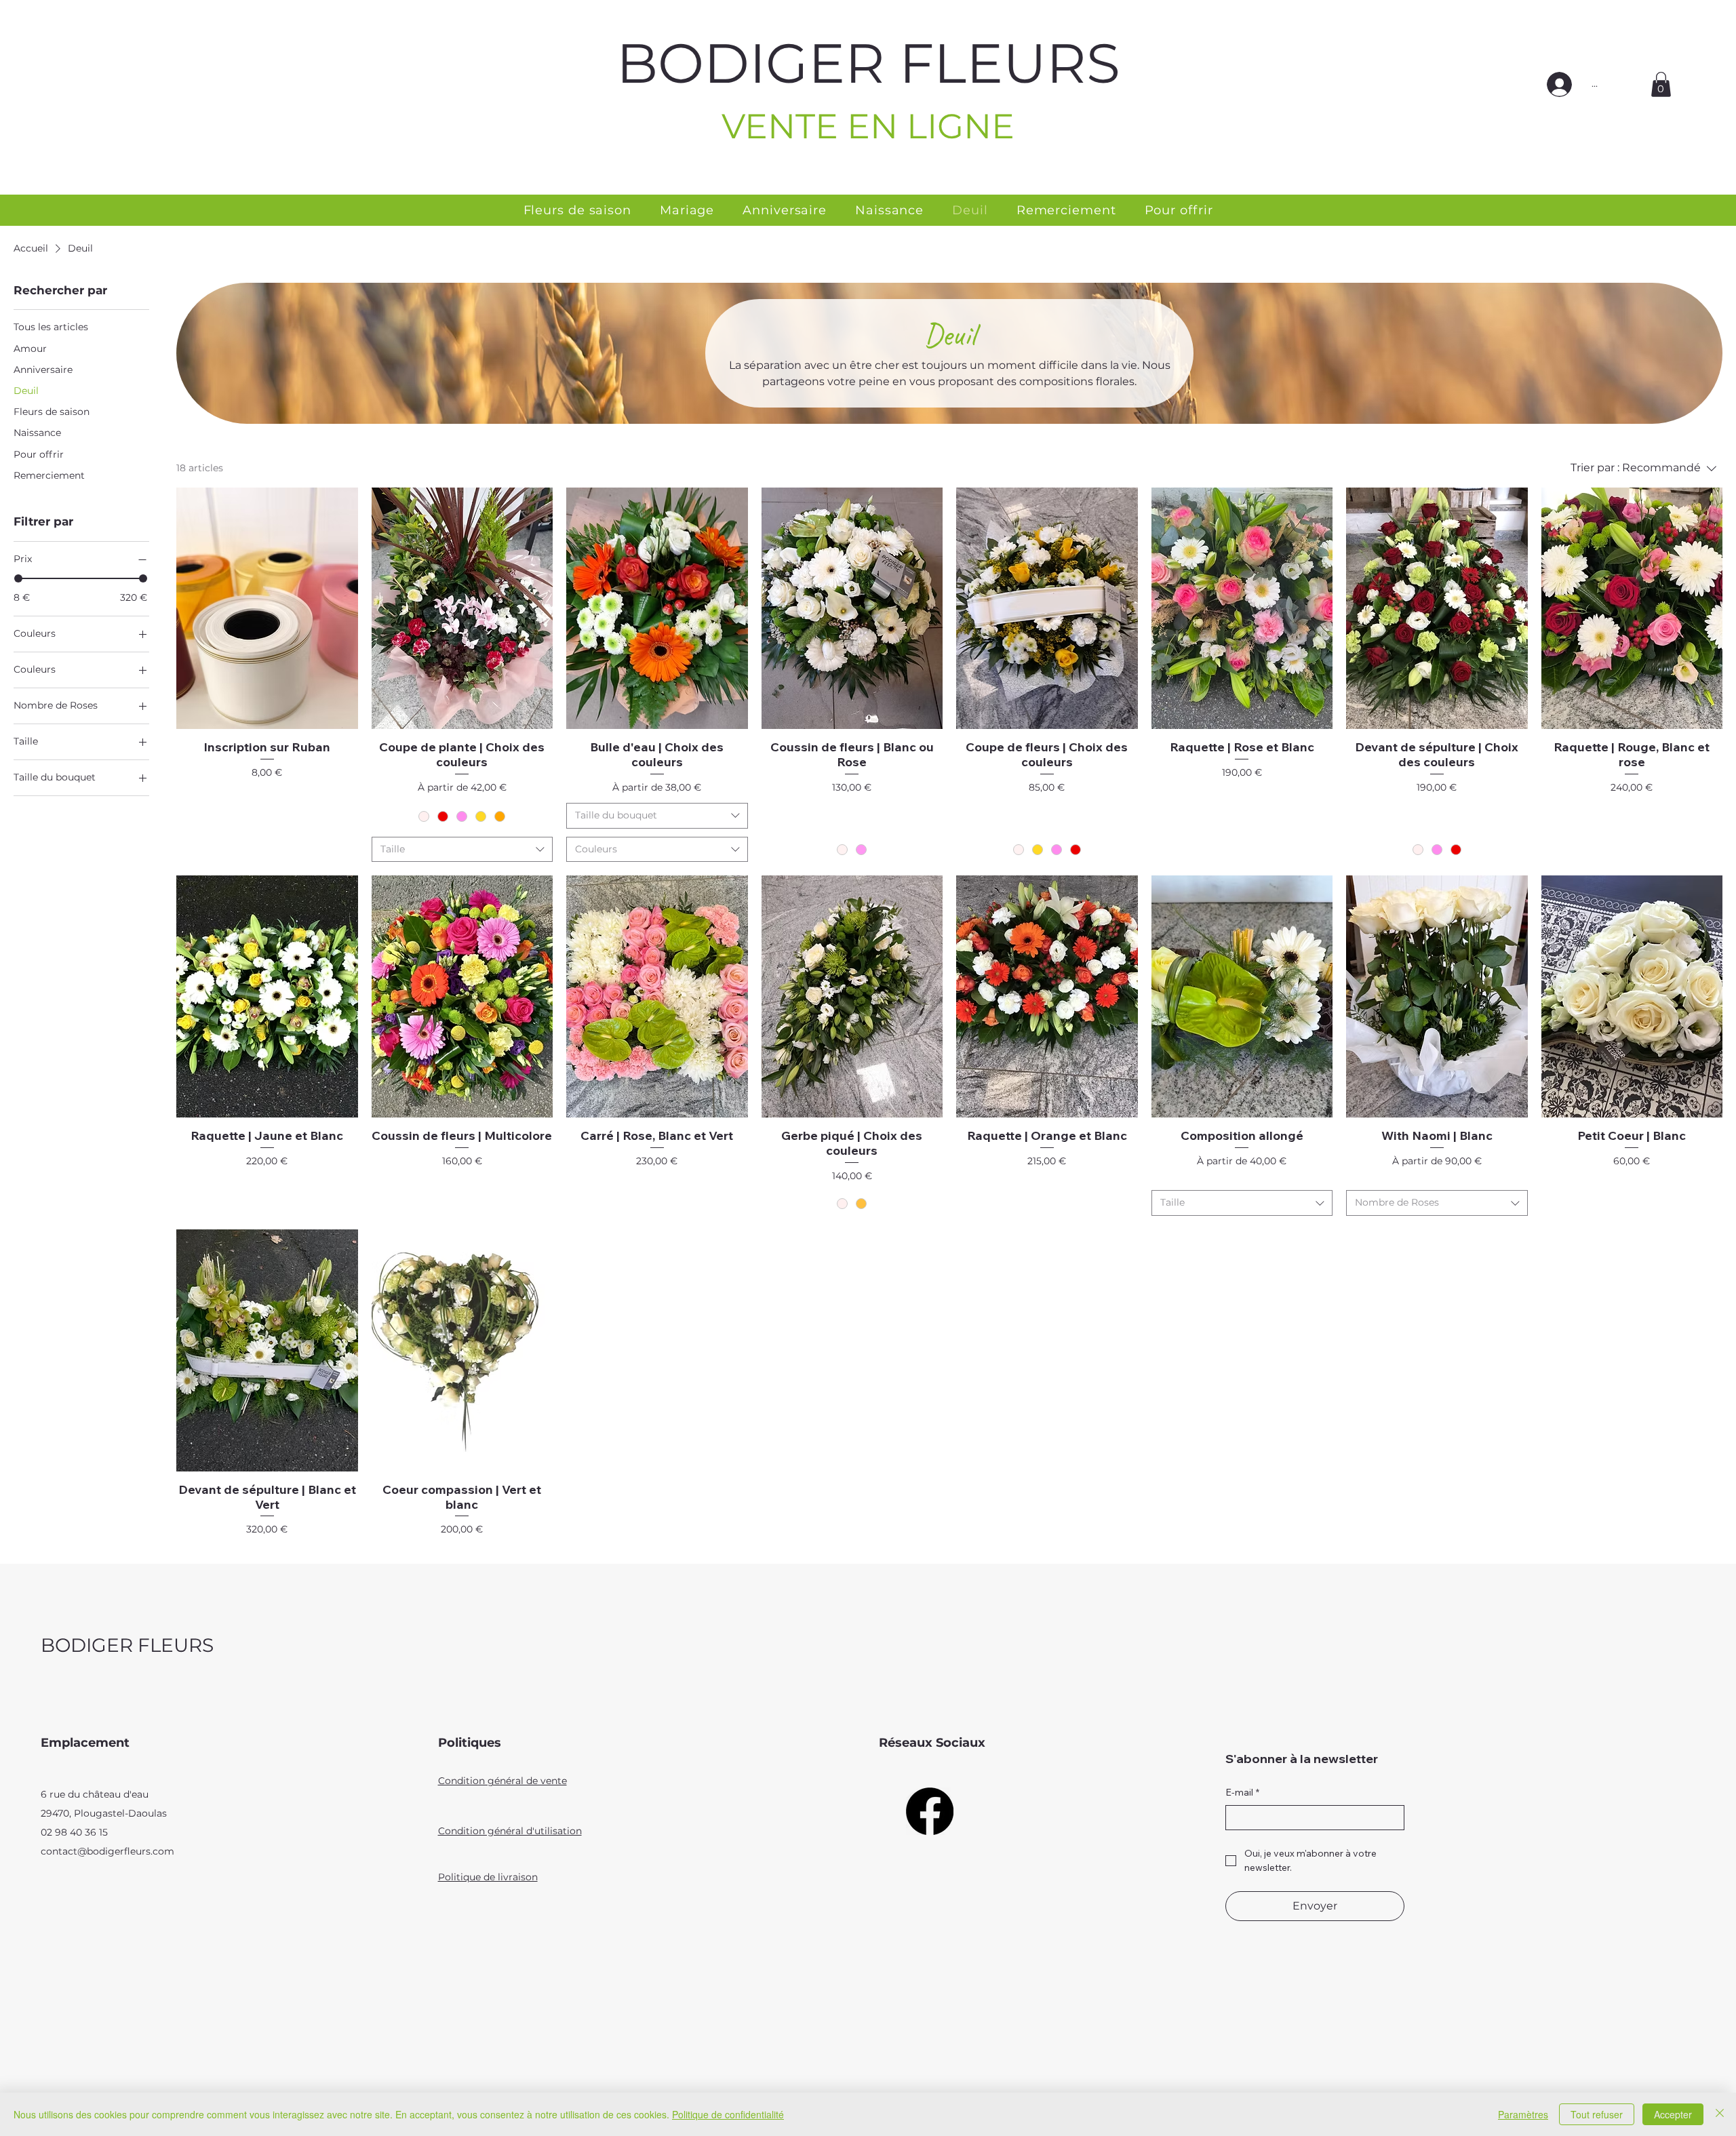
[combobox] (462, 850)
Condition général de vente (502, 1781)
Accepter (1673, 2114)
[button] (1661, 84)
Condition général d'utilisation (510, 1831)
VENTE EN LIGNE (868, 126)
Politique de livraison (488, 1877)
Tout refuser (1597, 2114)
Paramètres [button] (1523, 2114)
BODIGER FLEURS (868, 63)
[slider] (18, 578)
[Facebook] (930, 1811)
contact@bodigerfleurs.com (107, 1851)
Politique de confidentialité (728, 2114)
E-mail (1242, 1792)
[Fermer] (1720, 2114)
